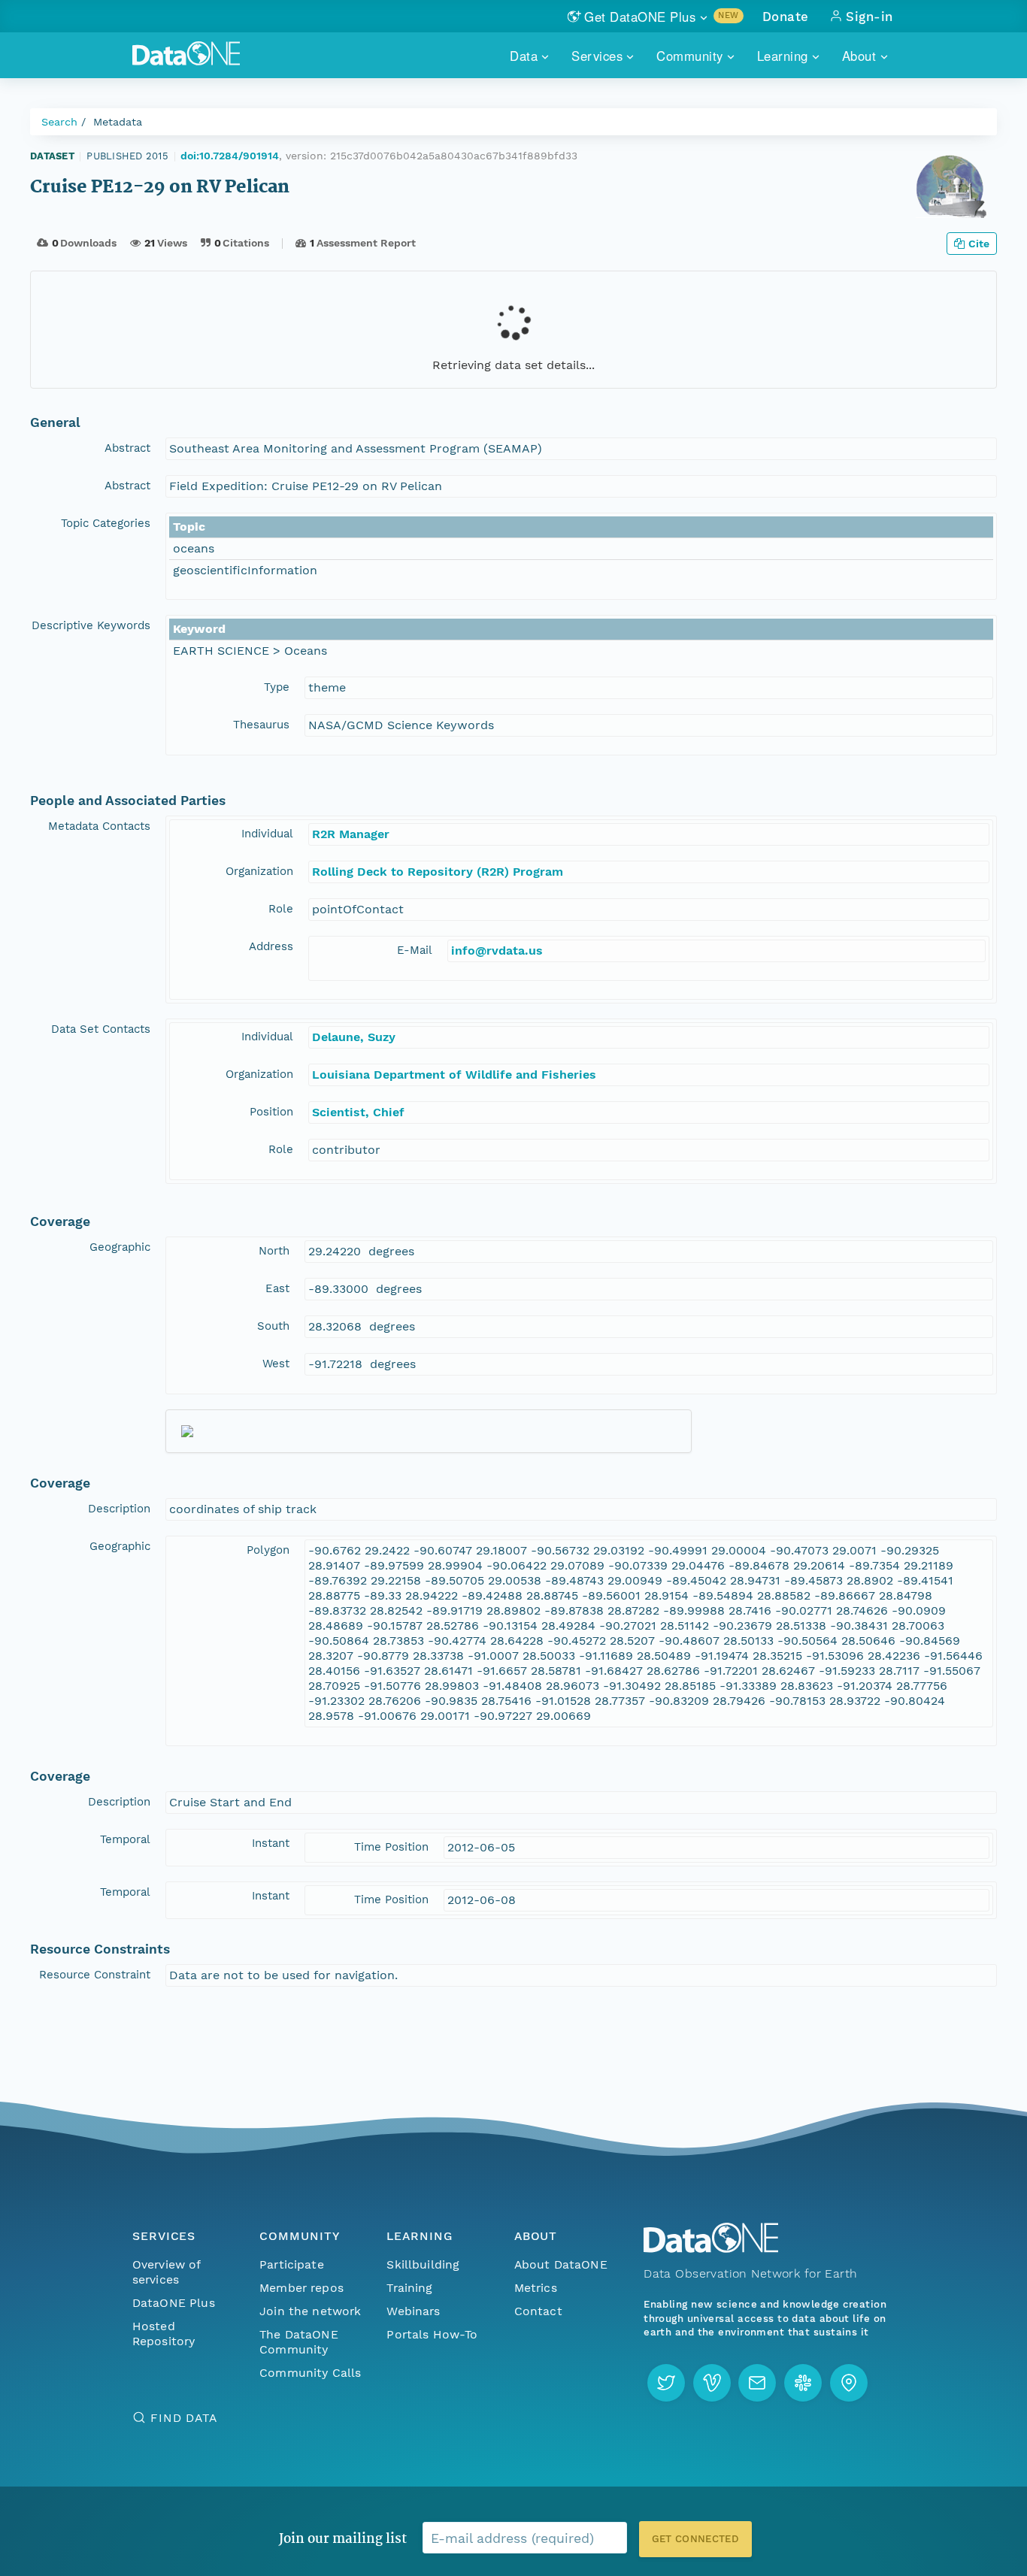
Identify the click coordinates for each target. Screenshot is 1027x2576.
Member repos (301, 2288)
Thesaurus (261, 725)
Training (409, 2288)
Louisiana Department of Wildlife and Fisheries (454, 1075)
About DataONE (561, 2264)
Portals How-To (432, 2334)
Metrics (536, 2288)
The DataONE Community (299, 2342)
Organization (259, 871)
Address (271, 946)
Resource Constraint (95, 1975)
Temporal (125, 1839)
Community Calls (310, 2373)
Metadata (118, 122)
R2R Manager (351, 834)
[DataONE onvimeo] (712, 2383)
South (273, 1326)
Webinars (413, 2311)
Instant (271, 1843)
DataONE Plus (174, 2303)
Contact (538, 2311)
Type (277, 687)
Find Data (184, 2418)
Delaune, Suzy (354, 1037)
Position (271, 1112)
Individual (267, 834)
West (276, 1364)
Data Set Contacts (101, 1029)
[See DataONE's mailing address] (849, 2383)
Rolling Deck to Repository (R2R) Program (438, 872)
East (277, 1288)
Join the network (311, 2311)
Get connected (695, 2539)
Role (281, 909)
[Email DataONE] (757, 2383)
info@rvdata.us (497, 950)
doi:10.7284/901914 (230, 156)
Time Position (391, 1847)
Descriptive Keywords (91, 625)
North (274, 1251)
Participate (292, 2264)
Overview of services (167, 2272)
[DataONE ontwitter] (666, 2383)
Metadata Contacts (99, 826)
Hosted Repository (164, 2334)
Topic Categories (106, 523)
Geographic (120, 1247)
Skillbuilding (423, 2264)
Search (59, 122)
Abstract (127, 448)
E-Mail (415, 950)
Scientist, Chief (358, 1112)
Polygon (268, 1550)
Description (119, 1509)
